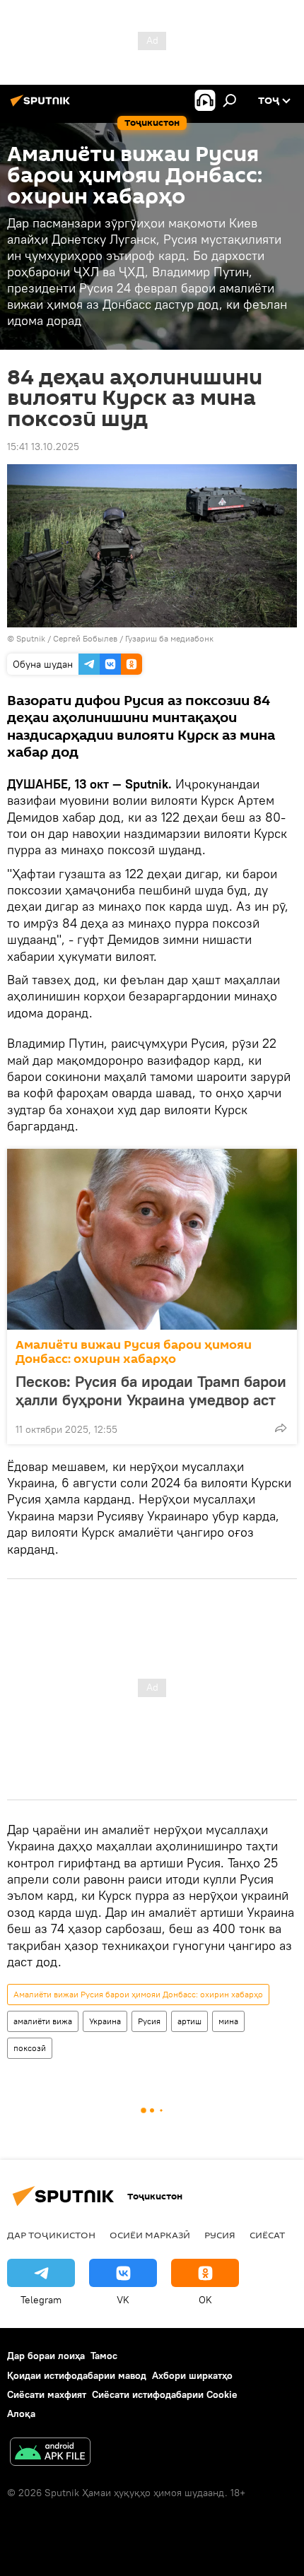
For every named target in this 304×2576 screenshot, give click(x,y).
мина (228, 2021)
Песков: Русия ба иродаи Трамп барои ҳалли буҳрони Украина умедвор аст (151, 1390)
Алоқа (21, 2413)
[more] (281, 1428)
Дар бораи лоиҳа (46, 2356)
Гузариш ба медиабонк (169, 638)
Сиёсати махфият (47, 2394)
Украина (105, 2021)
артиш (189, 2021)
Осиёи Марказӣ (150, 2235)
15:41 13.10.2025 (43, 447)
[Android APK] (50, 2453)
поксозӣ (30, 2048)
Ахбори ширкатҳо (192, 2375)
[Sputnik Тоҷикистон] (42, 106)
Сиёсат (267, 2235)
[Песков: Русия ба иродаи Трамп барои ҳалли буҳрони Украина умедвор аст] (152, 1239)
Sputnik (32, 638)
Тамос (104, 2356)
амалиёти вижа (43, 2021)
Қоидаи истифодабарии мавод (77, 2375)
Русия (149, 2021)
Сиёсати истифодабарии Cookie (165, 2394)
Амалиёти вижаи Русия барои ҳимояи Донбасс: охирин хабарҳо (134, 1352)
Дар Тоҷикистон (51, 2235)
